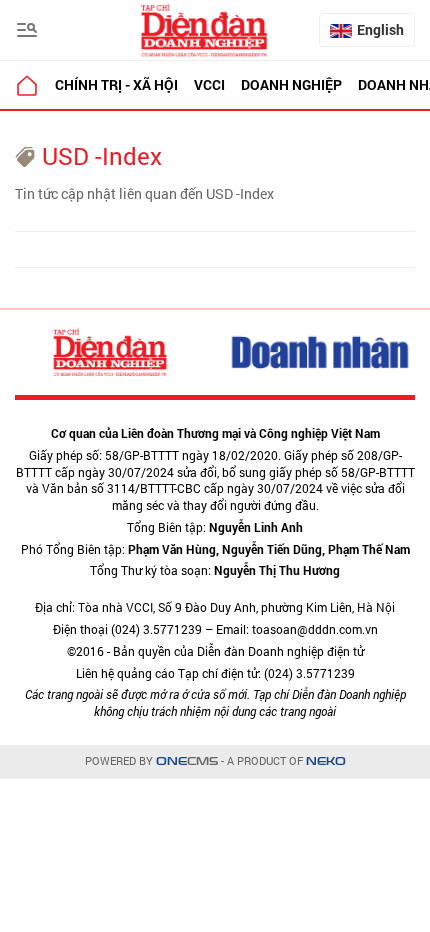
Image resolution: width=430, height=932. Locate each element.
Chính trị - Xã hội (116, 84)
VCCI (209, 84)
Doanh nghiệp (291, 84)
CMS (187, 761)
